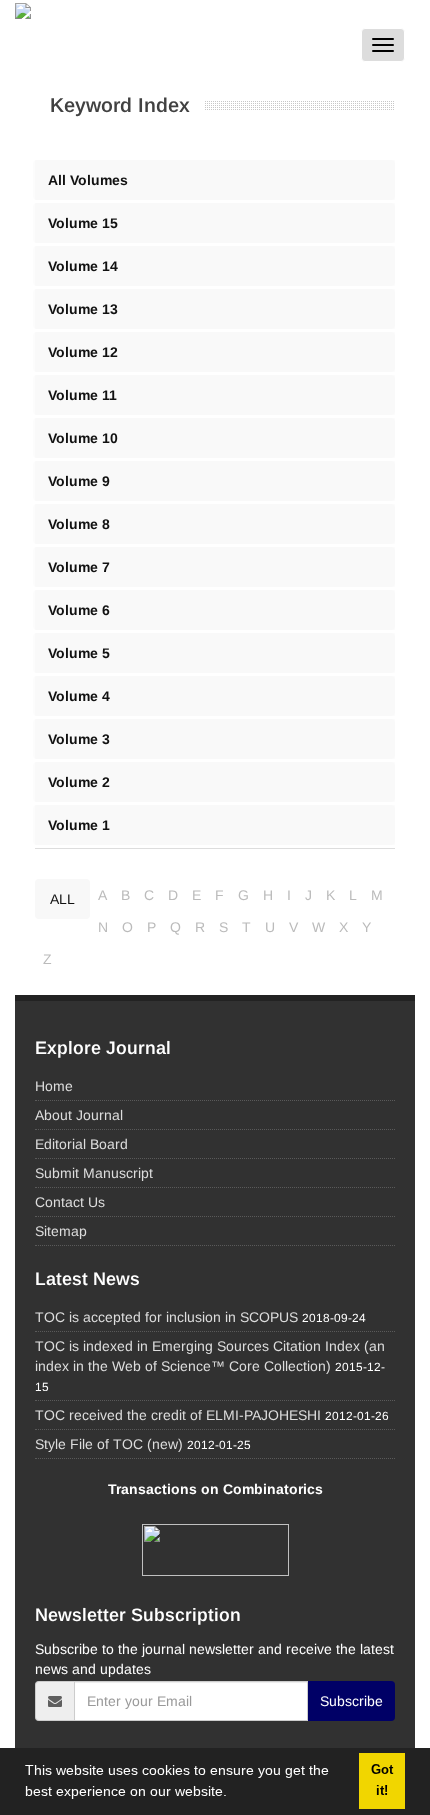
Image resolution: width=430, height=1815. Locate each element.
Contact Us (70, 1202)
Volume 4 (79, 696)
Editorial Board (81, 1144)
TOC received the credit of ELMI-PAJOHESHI (178, 1415)
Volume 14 (83, 266)
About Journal (79, 1115)
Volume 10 (83, 438)
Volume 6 (79, 610)
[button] (234, 1794)
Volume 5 (79, 653)
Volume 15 (83, 223)
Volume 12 (83, 352)
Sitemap (61, 1231)
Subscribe (351, 1701)
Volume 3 (79, 739)
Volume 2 (79, 782)
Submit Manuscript (94, 1173)
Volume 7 (79, 567)
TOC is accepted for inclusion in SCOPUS (166, 1317)
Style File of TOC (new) (109, 1444)
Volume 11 (82, 395)
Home (54, 1086)
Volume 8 (79, 524)
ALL (62, 899)
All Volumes (88, 180)
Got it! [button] (382, 1780)
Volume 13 (83, 309)
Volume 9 (79, 481)
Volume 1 (79, 825)
